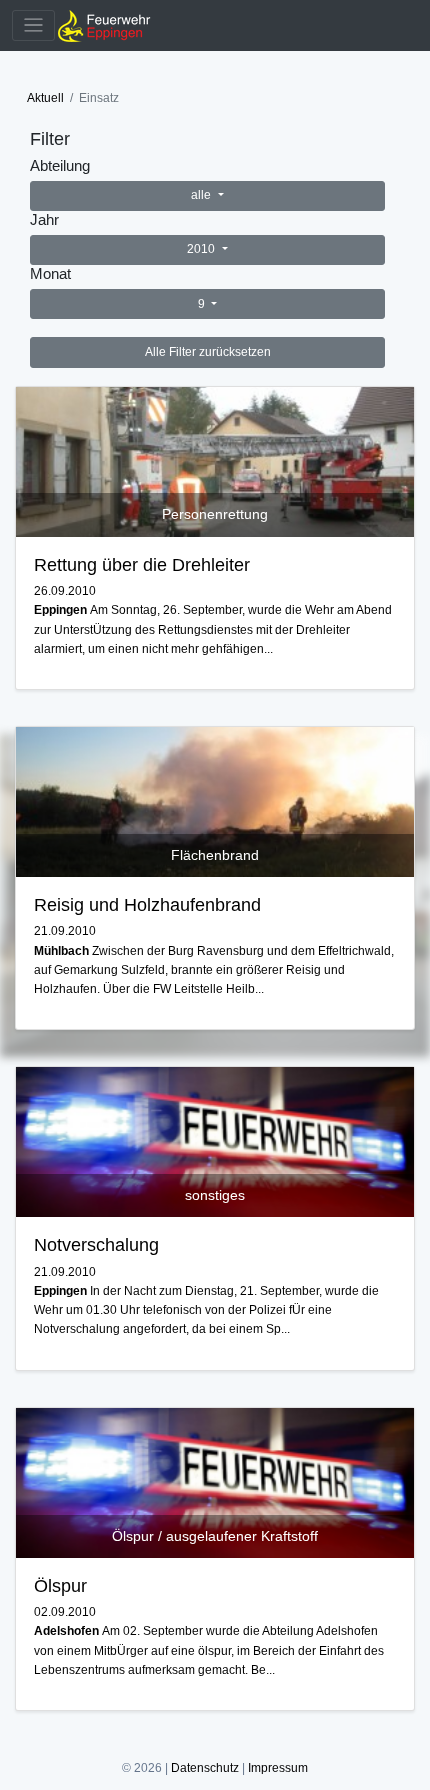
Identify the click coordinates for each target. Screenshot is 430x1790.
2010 (202, 249)
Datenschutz (205, 1768)
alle (202, 195)
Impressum (278, 1768)
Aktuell (45, 98)
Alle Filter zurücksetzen (208, 352)
